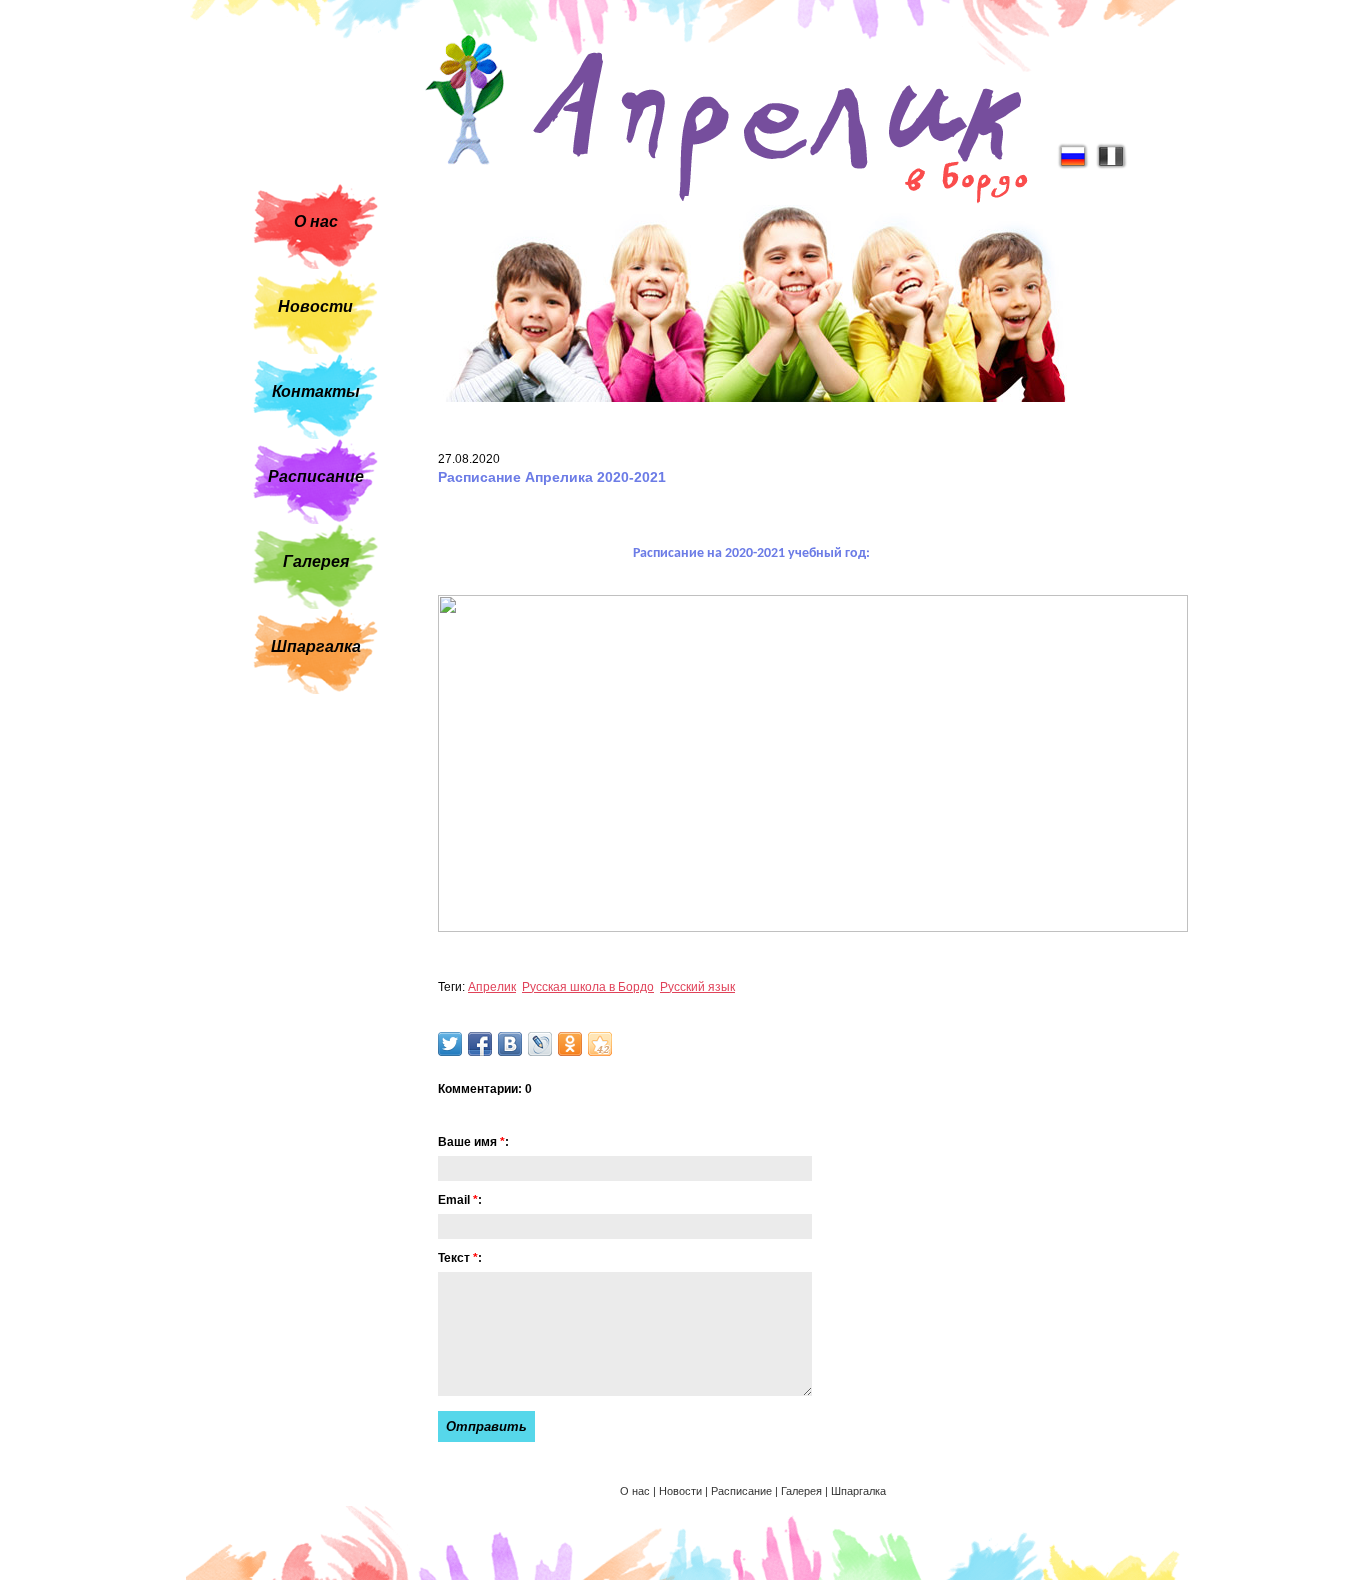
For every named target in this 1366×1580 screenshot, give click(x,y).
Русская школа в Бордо (588, 987)
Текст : (460, 1258)
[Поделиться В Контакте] (510, 1044)
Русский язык (697, 987)
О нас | (639, 1491)
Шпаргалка (316, 646)
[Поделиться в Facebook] (480, 1044)
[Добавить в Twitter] (450, 1044)
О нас (316, 221)
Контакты (316, 391)
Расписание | (746, 1491)
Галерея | (806, 1491)
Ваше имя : (473, 1142)
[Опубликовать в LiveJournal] (540, 1044)
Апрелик (492, 987)
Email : (460, 1200)
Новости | (685, 1491)
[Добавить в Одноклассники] (570, 1044)
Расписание (316, 476)
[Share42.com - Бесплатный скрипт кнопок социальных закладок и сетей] (600, 1044)
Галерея (316, 561)
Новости (315, 306)
